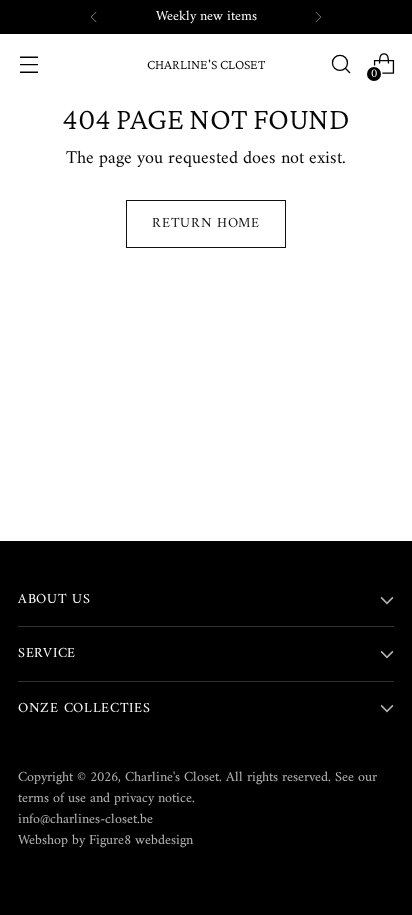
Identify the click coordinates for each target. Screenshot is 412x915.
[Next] (318, 17)
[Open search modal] (340, 64)
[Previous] (94, 17)
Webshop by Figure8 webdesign (105, 840)
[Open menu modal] (28, 64)
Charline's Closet (172, 777)
